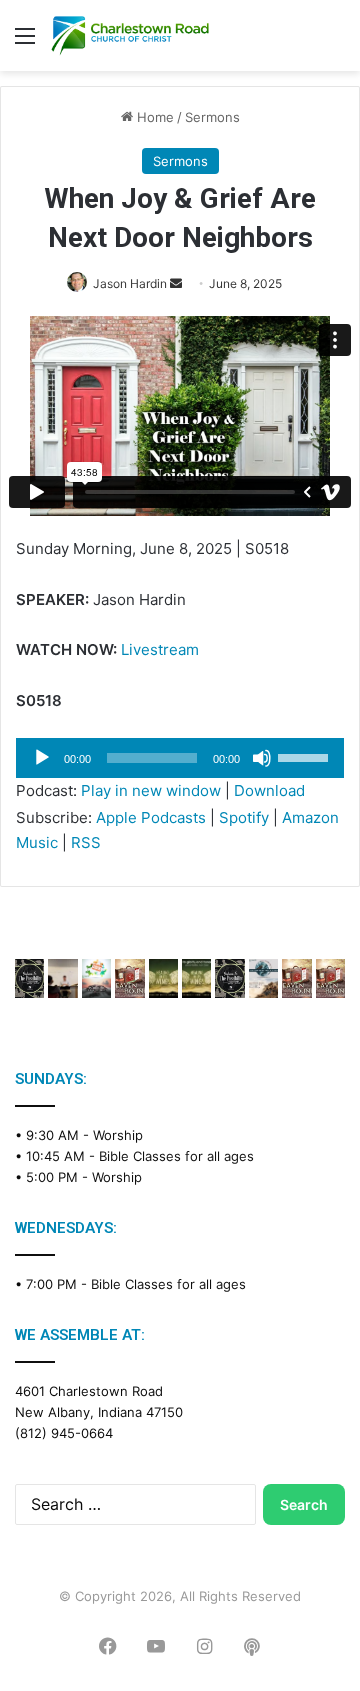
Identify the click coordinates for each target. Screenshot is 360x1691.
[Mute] (262, 758)
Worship (118, 1135)
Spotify (244, 817)
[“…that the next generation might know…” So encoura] (62, 978)
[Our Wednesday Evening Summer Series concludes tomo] (196, 978)
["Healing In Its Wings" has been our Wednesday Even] (163, 978)
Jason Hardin (130, 283)
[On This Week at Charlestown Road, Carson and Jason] (330, 978)
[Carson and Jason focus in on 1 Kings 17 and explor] (129, 978)
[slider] (306, 756)
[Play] (42, 758)
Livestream (160, 649)
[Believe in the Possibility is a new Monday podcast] (29, 978)
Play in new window (151, 790)
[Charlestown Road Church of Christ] (130, 35)
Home (153, 117)
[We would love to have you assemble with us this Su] (96, 978)
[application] (180, 758)
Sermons (212, 117)
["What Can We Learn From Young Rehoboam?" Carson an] (296, 978)
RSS (86, 842)
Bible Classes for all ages (176, 1156)
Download (269, 790)
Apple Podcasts (151, 817)
